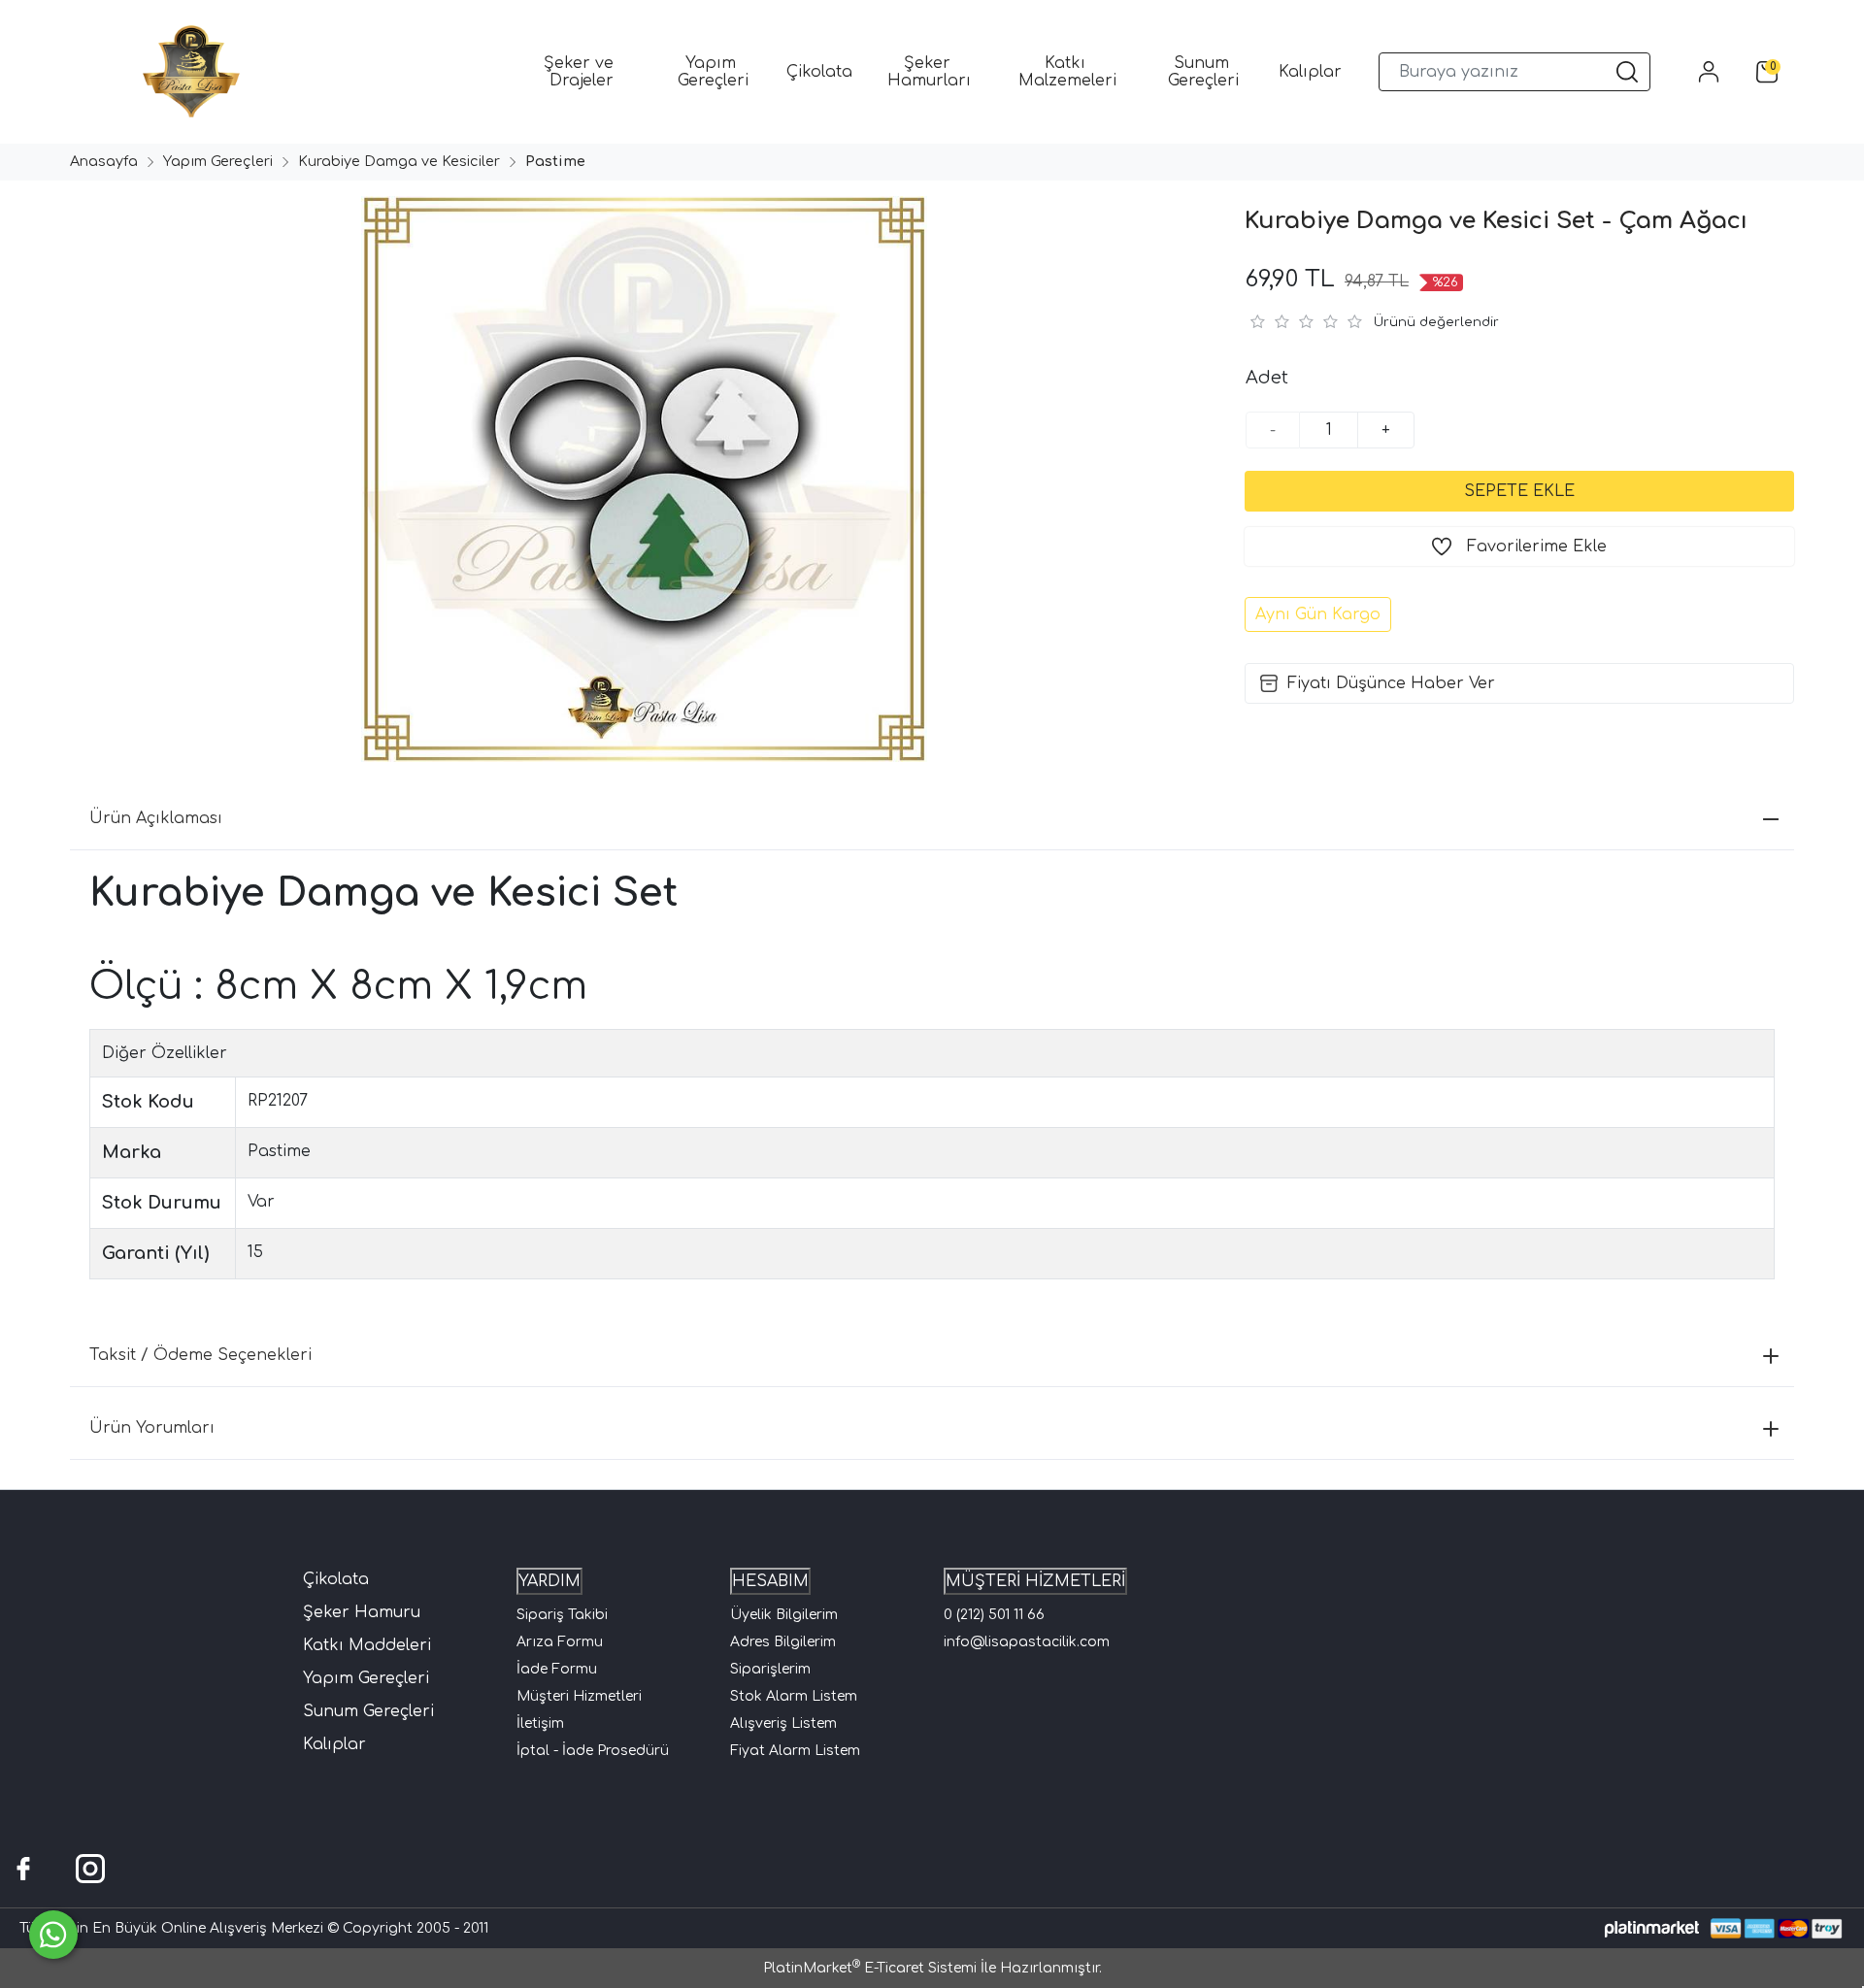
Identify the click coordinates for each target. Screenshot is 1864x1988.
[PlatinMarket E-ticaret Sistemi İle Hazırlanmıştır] (1652, 1928)
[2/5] (1269, 321)
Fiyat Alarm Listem (795, 1751)
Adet (1267, 378)
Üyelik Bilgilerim (784, 1615)
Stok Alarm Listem (794, 1696)
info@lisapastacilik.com (1027, 1642)
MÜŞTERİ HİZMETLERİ (1035, 1581)
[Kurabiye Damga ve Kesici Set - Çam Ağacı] (641, 479)
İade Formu (557, 1669)
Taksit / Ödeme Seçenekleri (200, 1355)
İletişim (540, 1723)
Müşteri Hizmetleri (579, 1696)
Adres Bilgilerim (783, 1642)
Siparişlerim (770, 1669)
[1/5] (1257, 321)
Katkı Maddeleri (367, 1645)
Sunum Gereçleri (368, 1711)
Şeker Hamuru (362, 1612)
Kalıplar (334, 1744)
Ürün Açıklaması (156, 818)
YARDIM (549, 1581)
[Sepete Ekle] (1519, 491)
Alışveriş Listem (783, 1723)
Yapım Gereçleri (366, 1678)
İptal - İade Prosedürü (593, 1751)
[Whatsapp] (53, 1935)
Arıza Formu (560, 1642)
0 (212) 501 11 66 (994, 1615)
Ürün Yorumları (152, 1428)
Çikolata (336, 1579)
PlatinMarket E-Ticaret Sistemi (870, 1968)
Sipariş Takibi (562, 1615)
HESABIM (770, 1581)
